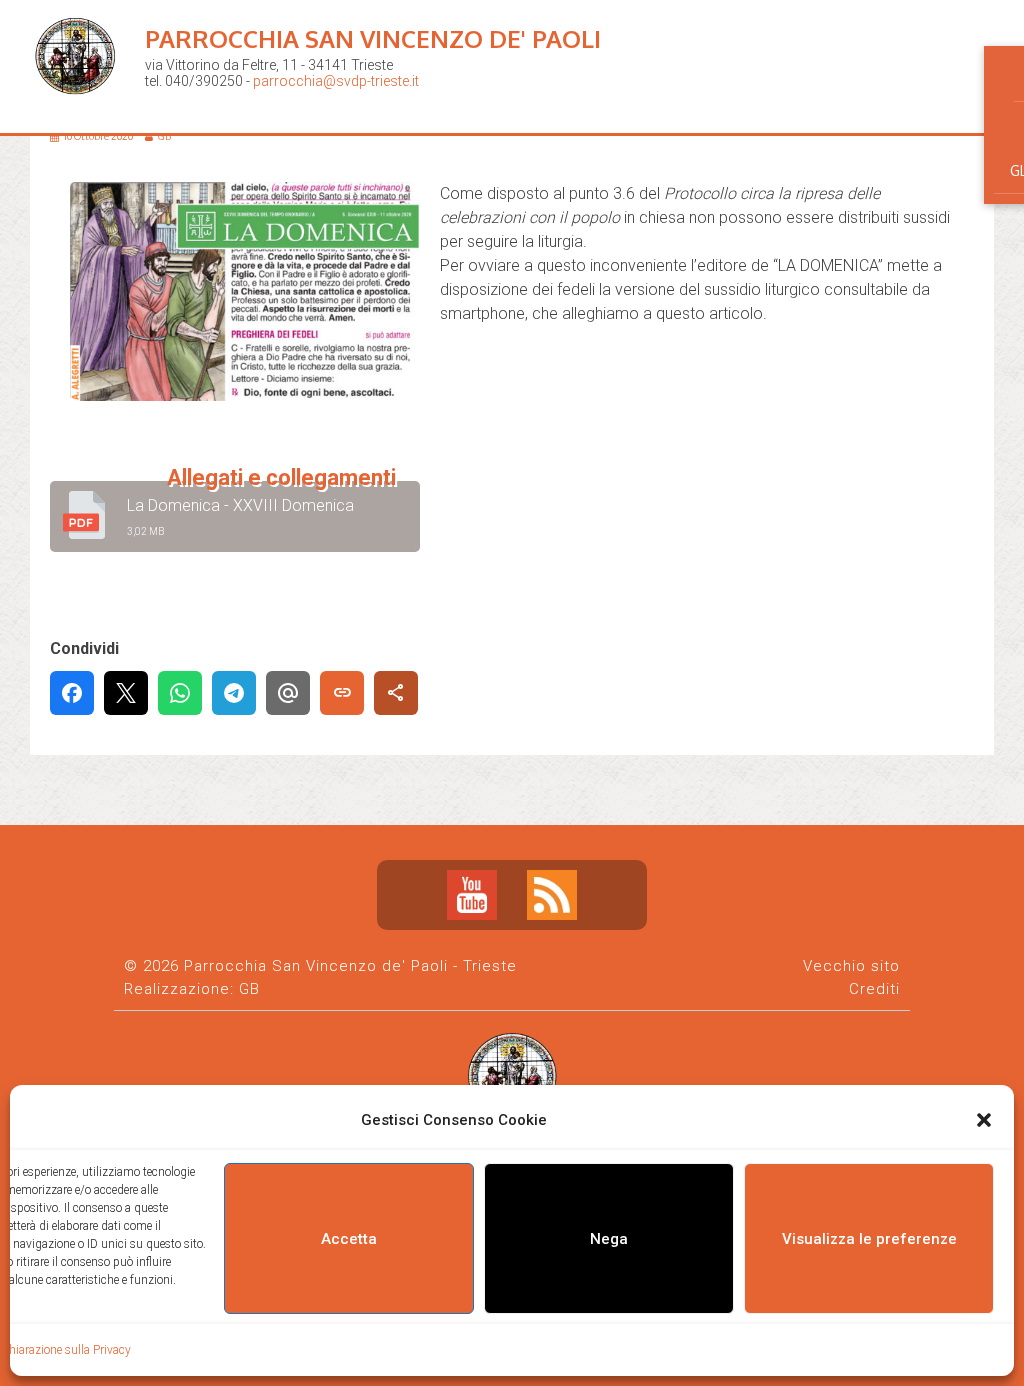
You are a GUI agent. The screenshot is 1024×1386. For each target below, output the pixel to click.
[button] (984, 1120)
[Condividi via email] (288, 693)
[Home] (80, 110)
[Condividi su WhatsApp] (180, 693)
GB (249, 989)
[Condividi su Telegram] (234, 693)
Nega (609, 1239)
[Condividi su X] (126, 693)
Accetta (349, 1239)
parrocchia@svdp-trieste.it (336, 81)
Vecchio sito (851, 966)
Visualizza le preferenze (869, 1239)
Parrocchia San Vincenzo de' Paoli (373, 38)
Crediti (874, 989)
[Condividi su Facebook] (72, 693)
